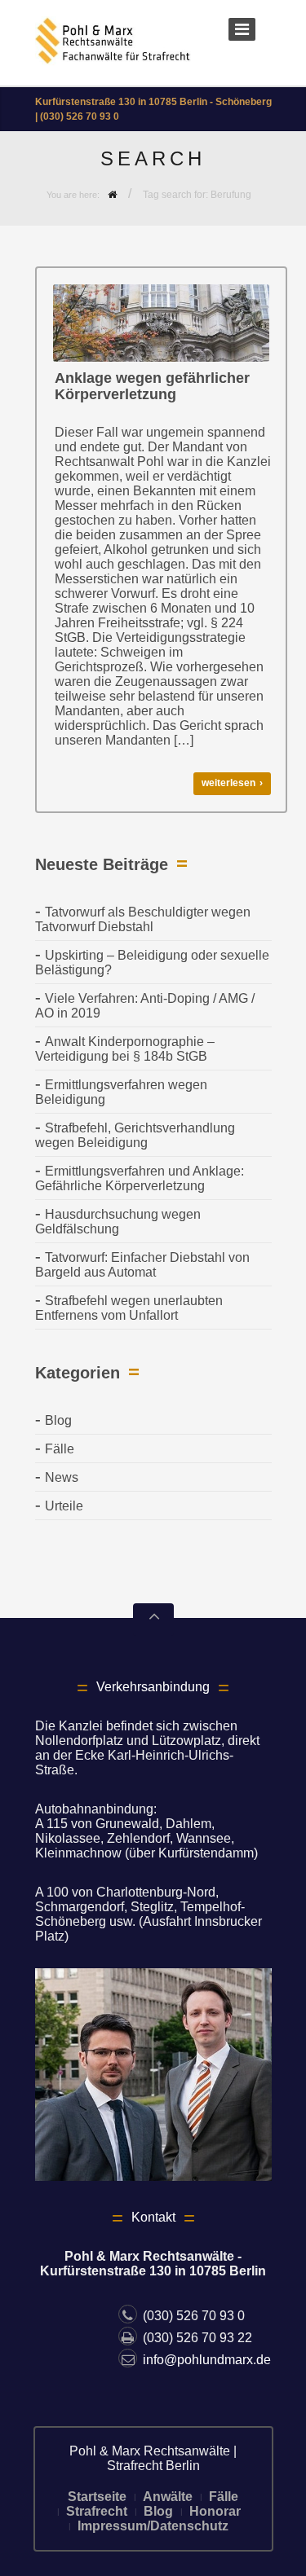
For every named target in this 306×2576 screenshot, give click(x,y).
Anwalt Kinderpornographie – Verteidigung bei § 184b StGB (125, 1049)
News (62, 1477)
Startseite (97, 2497)
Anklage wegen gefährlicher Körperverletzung (152, 386)
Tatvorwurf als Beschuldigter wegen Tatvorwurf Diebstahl (143, 919)
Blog (58, 1420)
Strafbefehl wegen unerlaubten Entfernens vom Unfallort (129, 1308)
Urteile (64, 1506)
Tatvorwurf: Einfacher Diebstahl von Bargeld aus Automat (142, 1265)
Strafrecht (97, 2511)
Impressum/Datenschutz (153, 2526)
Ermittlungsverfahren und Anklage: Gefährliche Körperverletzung (140, 1178)
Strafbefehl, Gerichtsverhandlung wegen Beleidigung (135, 1135)
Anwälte (168, 2497)
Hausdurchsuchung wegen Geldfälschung (118, 1222)
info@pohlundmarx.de (207, 2360)
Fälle (60, 1449)
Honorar (215, 2511)
